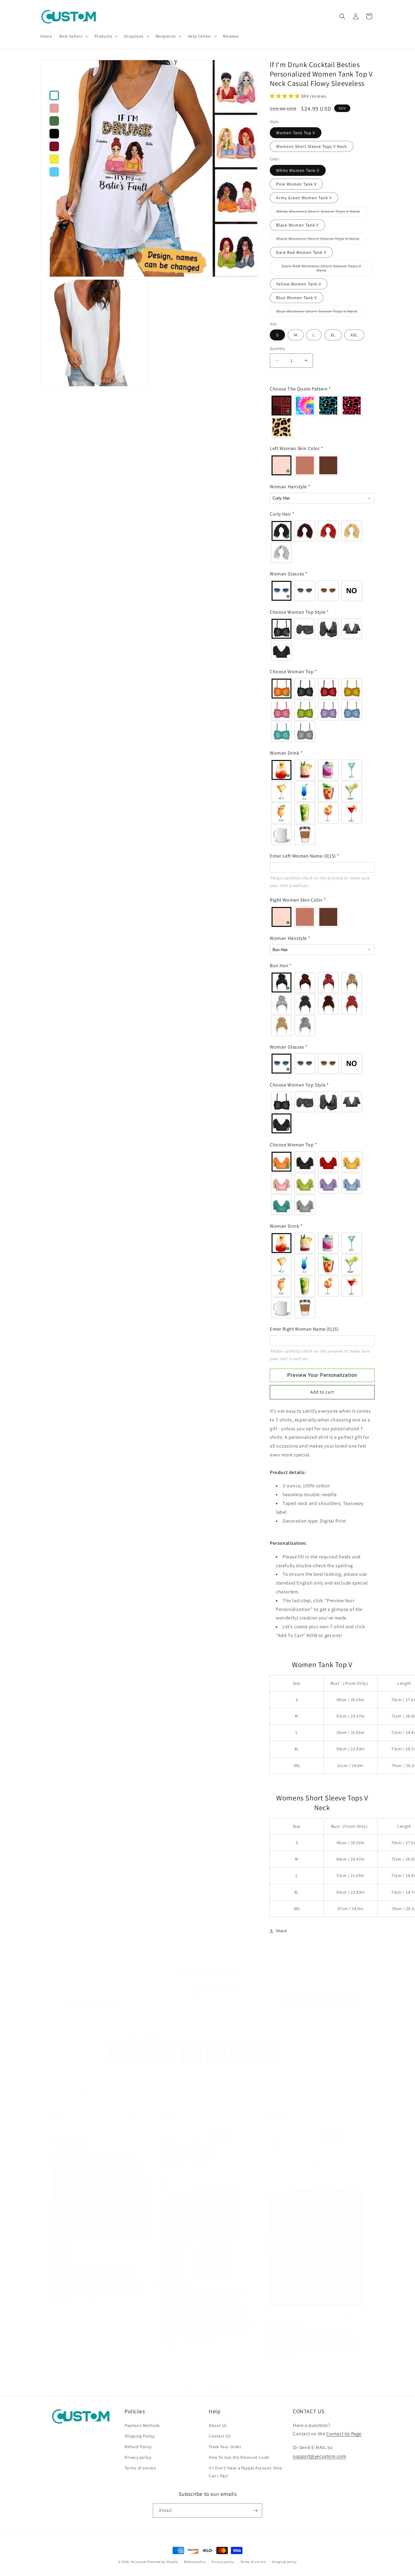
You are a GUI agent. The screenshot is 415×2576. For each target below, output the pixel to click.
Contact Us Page (344, 2434)
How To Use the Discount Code (239, 2457)
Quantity (277, 348)
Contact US (220, 2436)
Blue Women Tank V (297, 298)
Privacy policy (138, 2457)
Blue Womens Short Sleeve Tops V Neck (320, 312)
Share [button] (281, 1931)
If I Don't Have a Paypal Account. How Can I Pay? (245, 2472)
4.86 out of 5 (114, 1997)
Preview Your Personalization (322, 1375)
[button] (73, 36)
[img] (65, 2128)
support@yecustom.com (320, 2456)
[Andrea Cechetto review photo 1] (317, 2234)
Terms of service (140, 2468)
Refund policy (195, 2562)
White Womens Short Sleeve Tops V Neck (321, 213)
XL (333, 335)
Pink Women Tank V (296, 184)
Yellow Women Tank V (299, 284)
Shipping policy (284, 2562)
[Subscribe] (255, 2511)
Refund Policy (138, 2447)
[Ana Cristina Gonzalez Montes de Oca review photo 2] (57, 2242)
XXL (354, 335)
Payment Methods (142, 2425)
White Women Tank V (298, 170)
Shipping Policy (140, 2436)
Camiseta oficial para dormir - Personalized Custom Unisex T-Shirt (90, 2122)
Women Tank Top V (296, 133)
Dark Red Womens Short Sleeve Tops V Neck (321, 270)
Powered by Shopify (163, 2562)
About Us (218, 2425)
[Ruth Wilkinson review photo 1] (207, 2213)
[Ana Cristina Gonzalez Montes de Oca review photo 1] (98, 2195)
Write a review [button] (318, 2000)
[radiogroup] (322, 416)
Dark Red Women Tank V (301, 252)
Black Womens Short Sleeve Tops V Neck (321, 240)
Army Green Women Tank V (304, 198)
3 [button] (209, 2385)
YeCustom (139, 2562)
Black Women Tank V (297, 225)
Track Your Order (225, 2447)
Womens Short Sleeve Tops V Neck (312, 146)
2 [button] (199, 2385)
